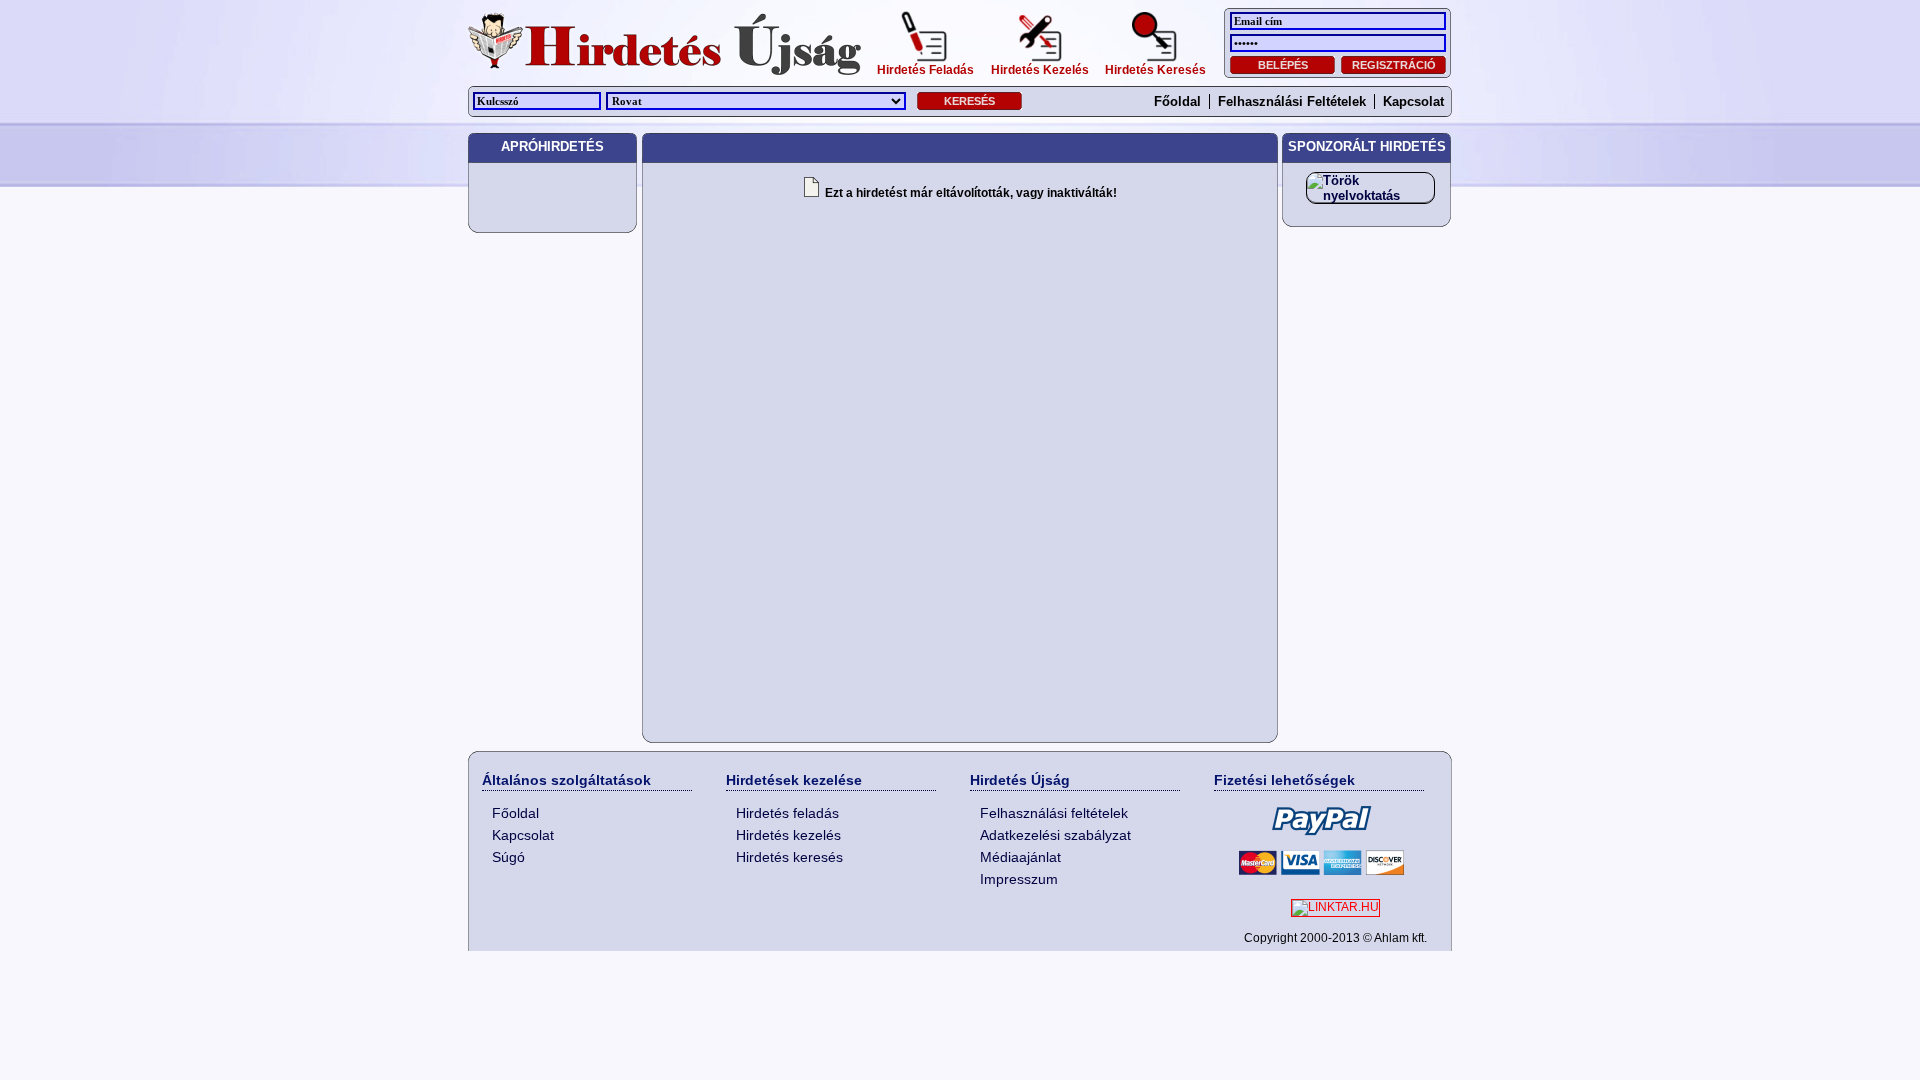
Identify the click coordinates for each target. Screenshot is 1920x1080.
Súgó (508, 857)
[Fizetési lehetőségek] (1319, 840)
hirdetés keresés (1155, 68)
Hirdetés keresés (789, 857)
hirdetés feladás (925, 68)
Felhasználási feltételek (1292, 101)
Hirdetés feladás (787, 813)
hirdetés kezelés (1040, 68)
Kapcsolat (1413, 101)
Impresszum (1019, 879)
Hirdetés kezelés (788, 835)
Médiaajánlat (1020, 857)
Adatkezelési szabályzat (1055, 835)
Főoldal (1177, 101)
